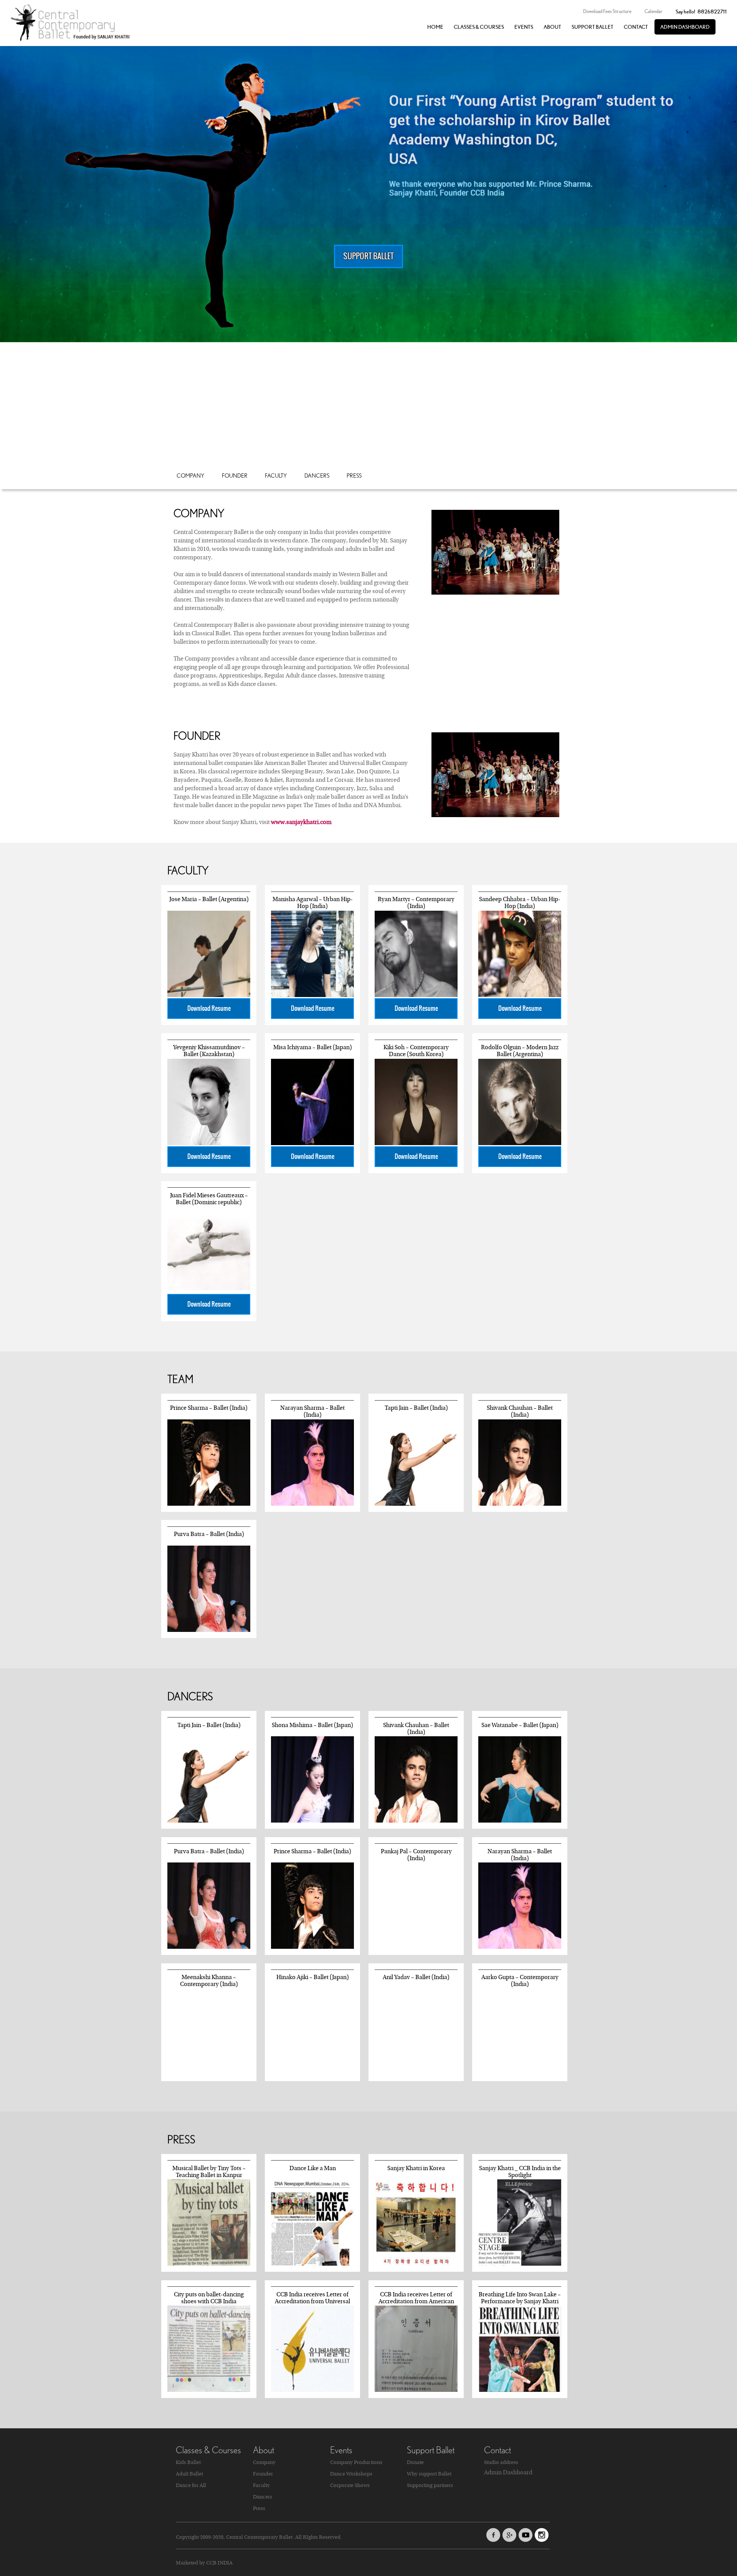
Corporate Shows (350, 2485)
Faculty (276, 475)
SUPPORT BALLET (592, 27)
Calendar (654, 11)
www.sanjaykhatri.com (301, 822)
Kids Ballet (188, 2462)
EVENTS (524, 27)
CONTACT (636, 27)
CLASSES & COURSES (479, 27)
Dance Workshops (351, 2474)
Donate (415, 2462)
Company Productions (356, 2462)
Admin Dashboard (508, 2472)
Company (191, 475)
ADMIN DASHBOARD (685, 27)
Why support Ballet (429, 2474)
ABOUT (552, 27)
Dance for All (191, 2485)
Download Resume (209, 1009)
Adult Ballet (189, 2474)
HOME (435, 27)
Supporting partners (430, 2485)
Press (354, 475)
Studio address (501, 2462)
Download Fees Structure (607, 11)
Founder (235, 475)
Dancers (317, 475)
